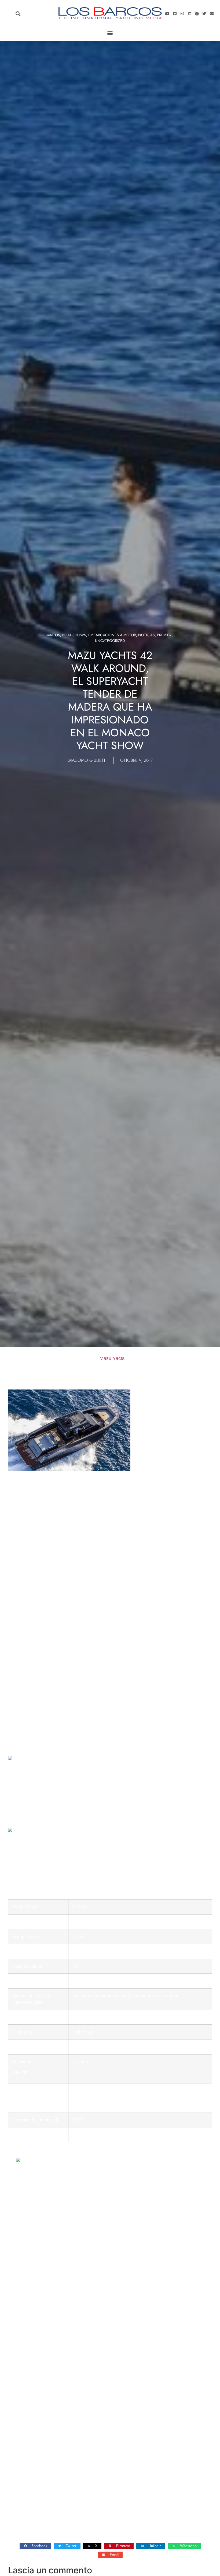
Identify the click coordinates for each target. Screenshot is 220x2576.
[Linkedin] (189, 13)
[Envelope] (212, 13)
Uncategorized (110, 641)
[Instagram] (182, 13)
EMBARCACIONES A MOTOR (112, 635)
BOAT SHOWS (74, 635)
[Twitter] (204, 13)
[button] (18, 14)
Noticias (146, 635)
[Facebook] (197, 13)
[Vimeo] (175, 13)
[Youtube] (167, 13)
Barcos (53, 635)
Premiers (165, 635)
